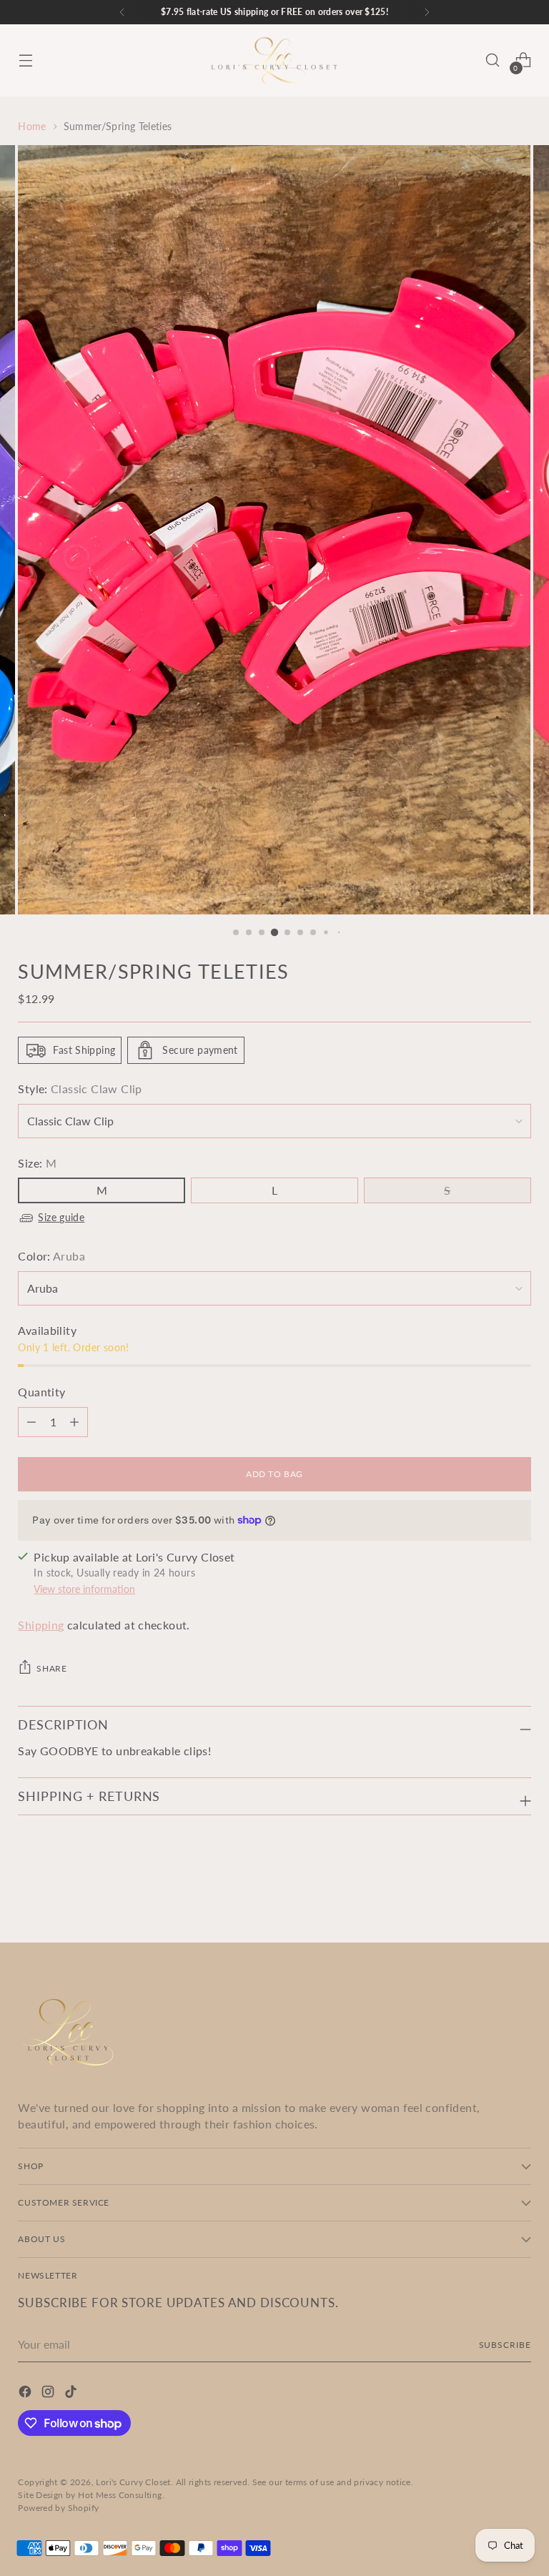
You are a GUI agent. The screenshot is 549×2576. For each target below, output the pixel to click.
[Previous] (122, 12)
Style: (80, 1089)
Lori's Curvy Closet (133, 2482)
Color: (51, 1256)
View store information (84, 1589)
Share (51, 1668)
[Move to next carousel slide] (519, 1893)
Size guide (61, 1217)
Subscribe (505, 2345)
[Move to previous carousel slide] (486, 1894)
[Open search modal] (493, 60)
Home (32, 126)
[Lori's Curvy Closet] (274, 60)
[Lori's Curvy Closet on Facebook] (26, 2394)
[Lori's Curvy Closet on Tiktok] (72, 2394)
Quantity (41, 1392)
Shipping (41, 1625)
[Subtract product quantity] (74, 1422)
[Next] (427, 12)
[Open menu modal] (25, 60)
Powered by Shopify (58, 2508)
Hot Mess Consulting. (121, 2495)
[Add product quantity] (31, 1422)
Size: (37, 1163)
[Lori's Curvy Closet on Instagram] (49, 2394)
